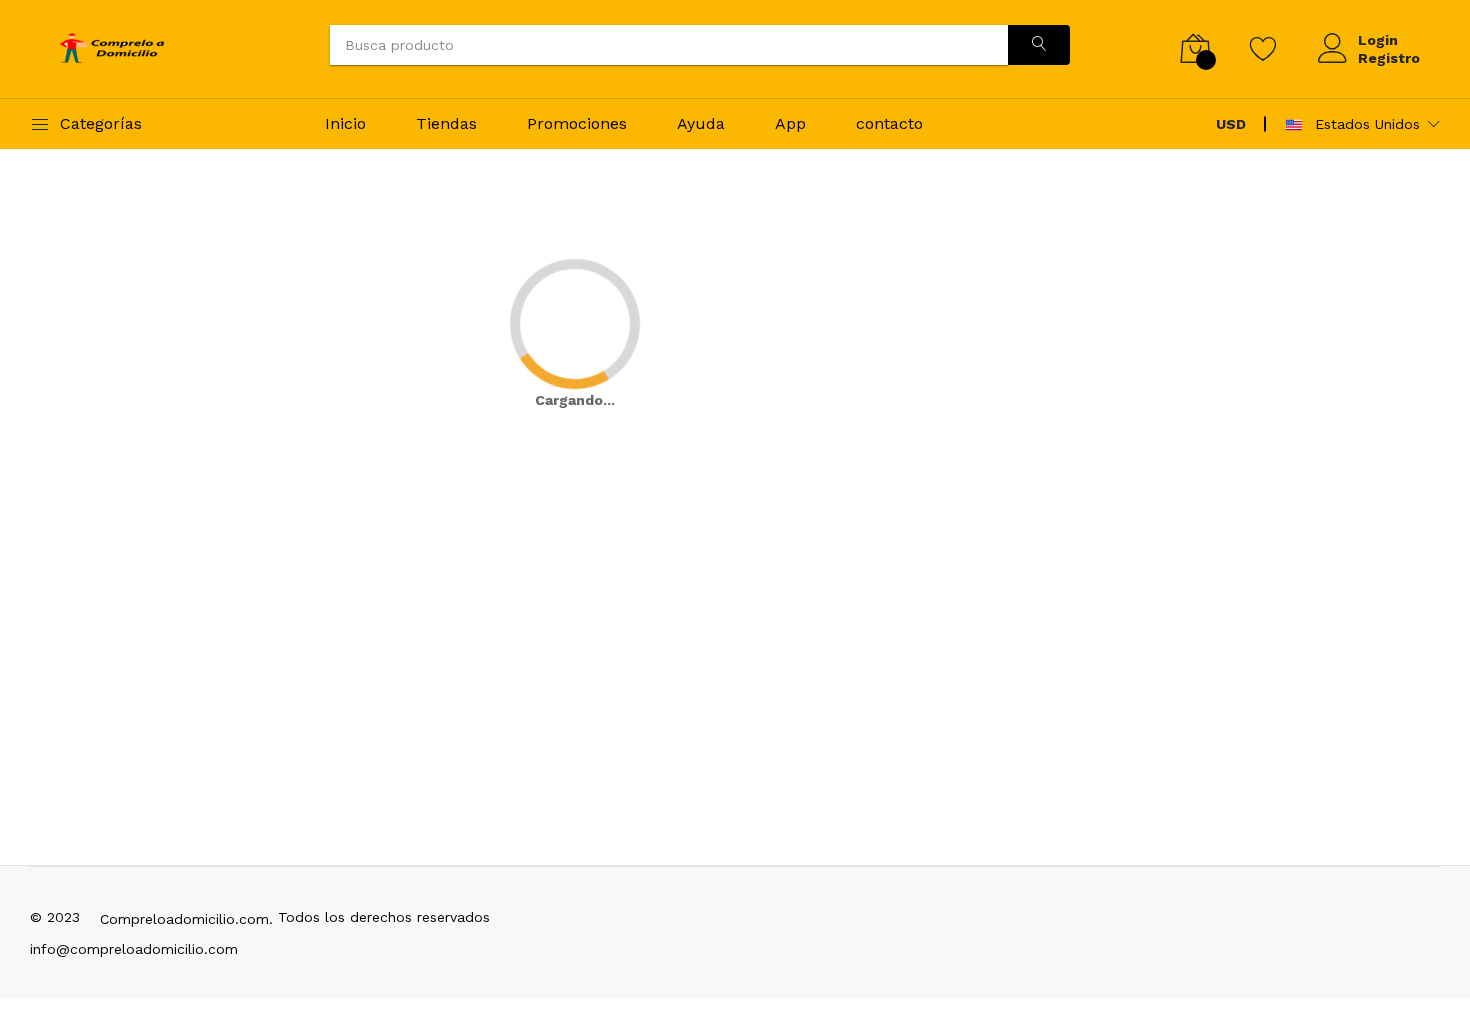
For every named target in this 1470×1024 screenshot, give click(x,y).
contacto (889, 123)
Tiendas (446, 123)
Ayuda (701, 123)
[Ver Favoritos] (1263, 48)
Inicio (345, 123)
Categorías (101, 123)
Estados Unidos (1365, 124)
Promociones (577, 123)
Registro (1389, 58)
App (790, 123)
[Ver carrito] (1195, 48)
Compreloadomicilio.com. (186, 919)
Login (1378, 40)
